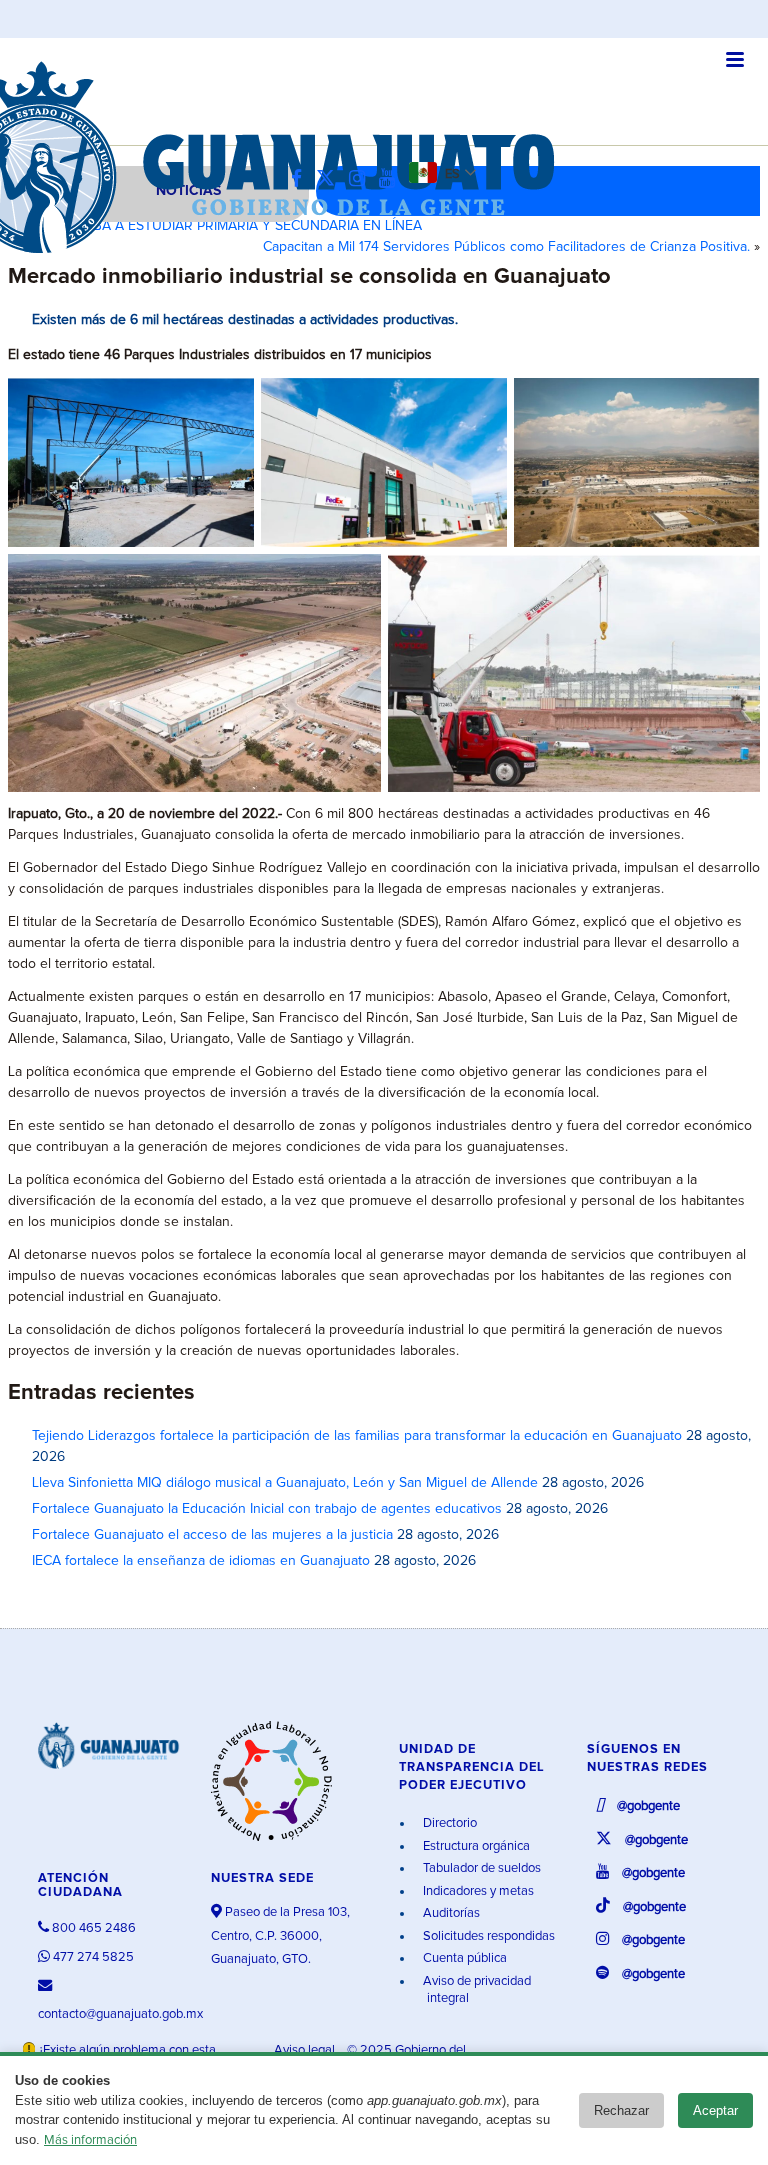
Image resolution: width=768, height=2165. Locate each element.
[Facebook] (301, 179)
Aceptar (715, 2110)
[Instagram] (362, 179)
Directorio (448, 1823)
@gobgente (647, 1806)
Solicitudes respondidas (487, 1936)
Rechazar (621, 2110)
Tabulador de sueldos (480, 1868)
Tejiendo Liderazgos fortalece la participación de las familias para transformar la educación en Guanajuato (357, 1436)
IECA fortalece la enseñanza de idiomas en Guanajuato (201, 1561)
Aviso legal (306, 2050)
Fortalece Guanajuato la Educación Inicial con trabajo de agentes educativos (267, 1509)
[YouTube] (392, 179)
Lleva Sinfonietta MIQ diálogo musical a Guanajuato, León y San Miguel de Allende (285, 1483)
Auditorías (450, 1913)
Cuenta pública (463, 1958)
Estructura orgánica (475, 1846)
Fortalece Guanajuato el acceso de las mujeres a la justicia (212, 1535)
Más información (90, 2140)
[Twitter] (330, 179)
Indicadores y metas (477, 1891)
